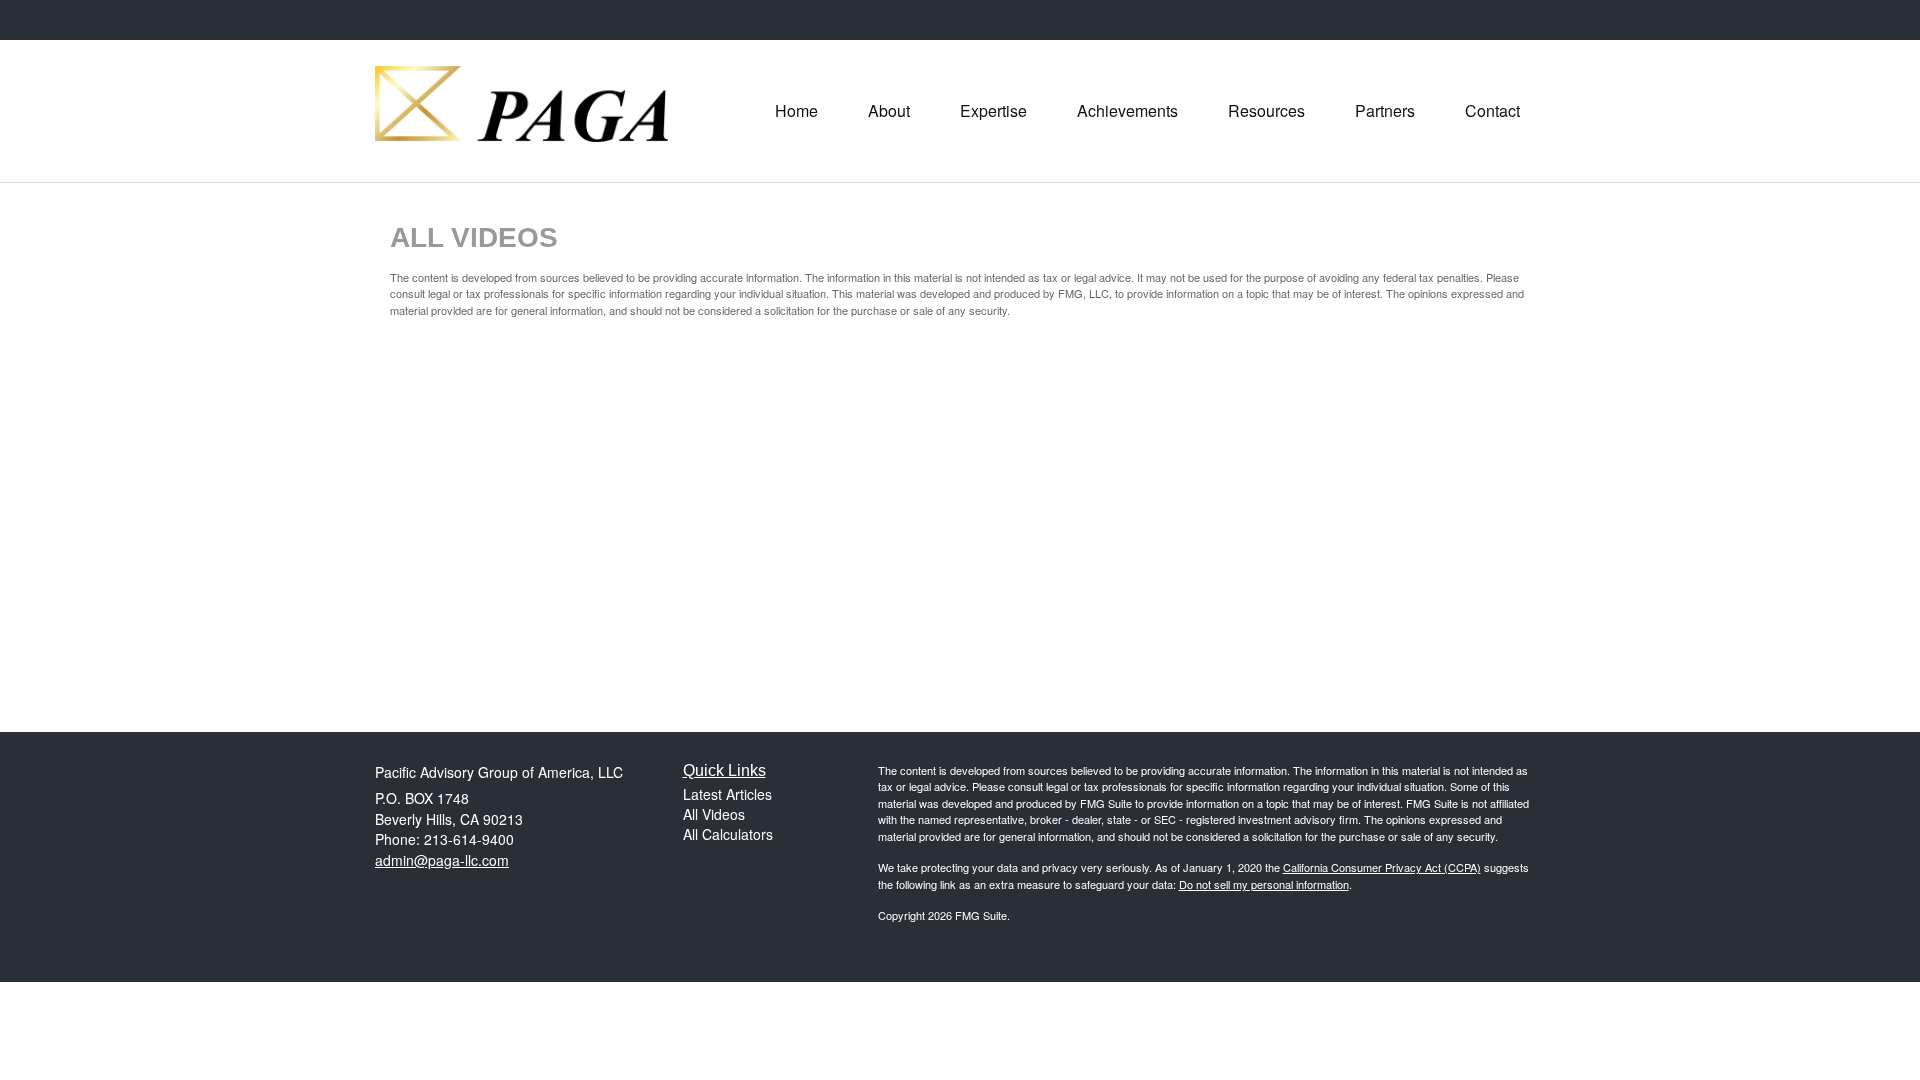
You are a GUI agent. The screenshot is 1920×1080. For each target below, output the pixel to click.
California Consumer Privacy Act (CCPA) (1382, 867)
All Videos (714, 814)
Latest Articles (727, 794)
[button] (889, 111)
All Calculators (728, 834)
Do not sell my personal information (1264, 884)
